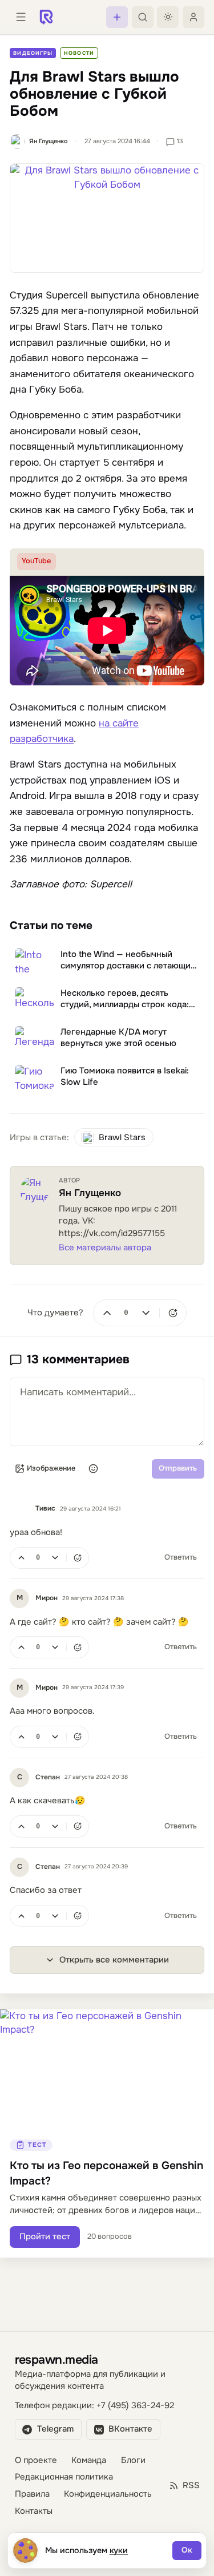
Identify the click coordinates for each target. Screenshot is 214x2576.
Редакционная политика (64, 2477)
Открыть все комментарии (114, 1960)
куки (119, 2550)
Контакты (34, 2511)
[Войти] (193, 17)
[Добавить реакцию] (173, 1313)
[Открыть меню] (21, 17)
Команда (89, 2460)
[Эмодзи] (94, 1469)
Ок (187, 2550)
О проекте (36, 2460)
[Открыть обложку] (107, 218)
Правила (32, 2494)
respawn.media (56, 2359)
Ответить (181, 1557)
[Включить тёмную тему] (168, 17)
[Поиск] (143, 17)
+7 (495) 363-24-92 (135, 2406)
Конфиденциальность (108, 2494)
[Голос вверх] (107, 1313)
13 (180, 141)
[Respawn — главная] (46, 17)
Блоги (133, 2460)
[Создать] (117, 17)
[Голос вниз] (146, 1313)
